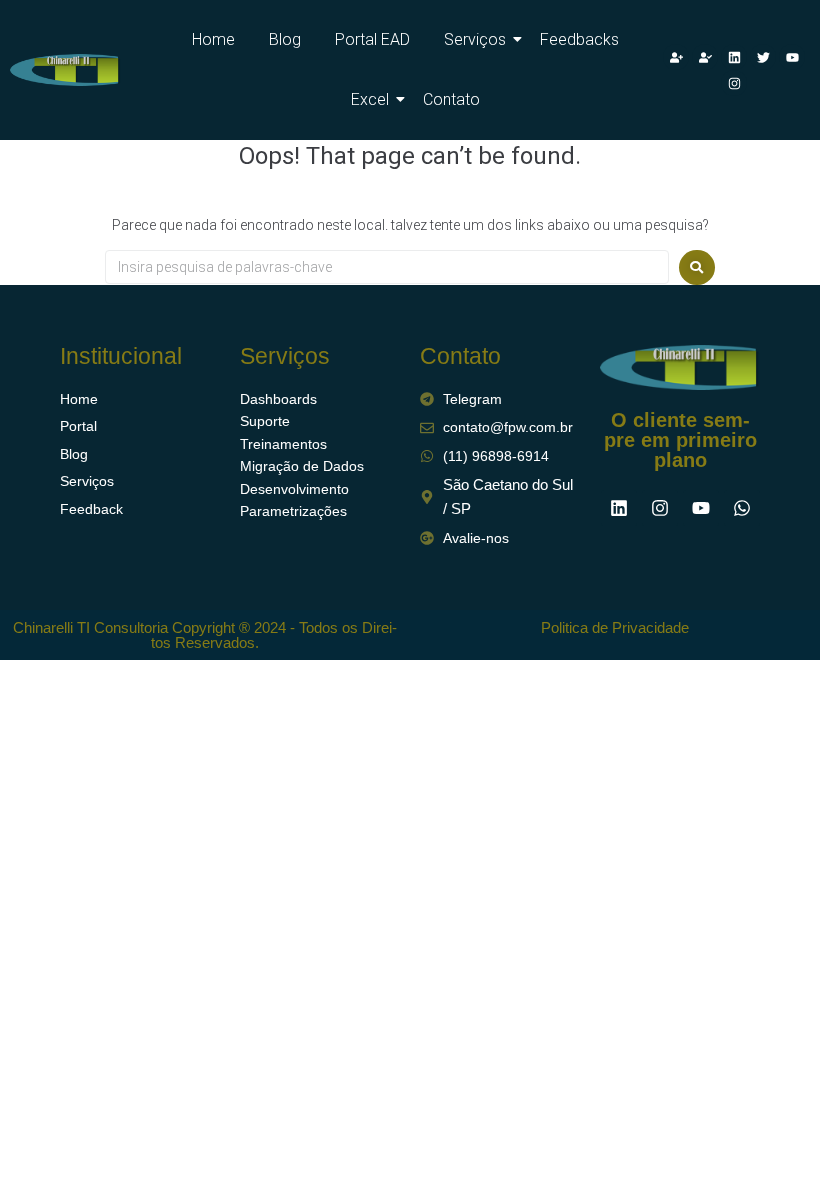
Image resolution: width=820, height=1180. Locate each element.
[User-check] (705, 57)
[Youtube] (792, 57)
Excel (370, 99)
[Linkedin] (734, 57)
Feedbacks (579, 39)
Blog (285, 39)
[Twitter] (763, 57)
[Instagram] (734, 83)
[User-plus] (676, 57)
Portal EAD (372, 39)
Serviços (475, 39)
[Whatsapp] (742, 508)
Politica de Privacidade (615, 627)
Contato (451, 99)
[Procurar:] (387, 267)
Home (213, 39)
